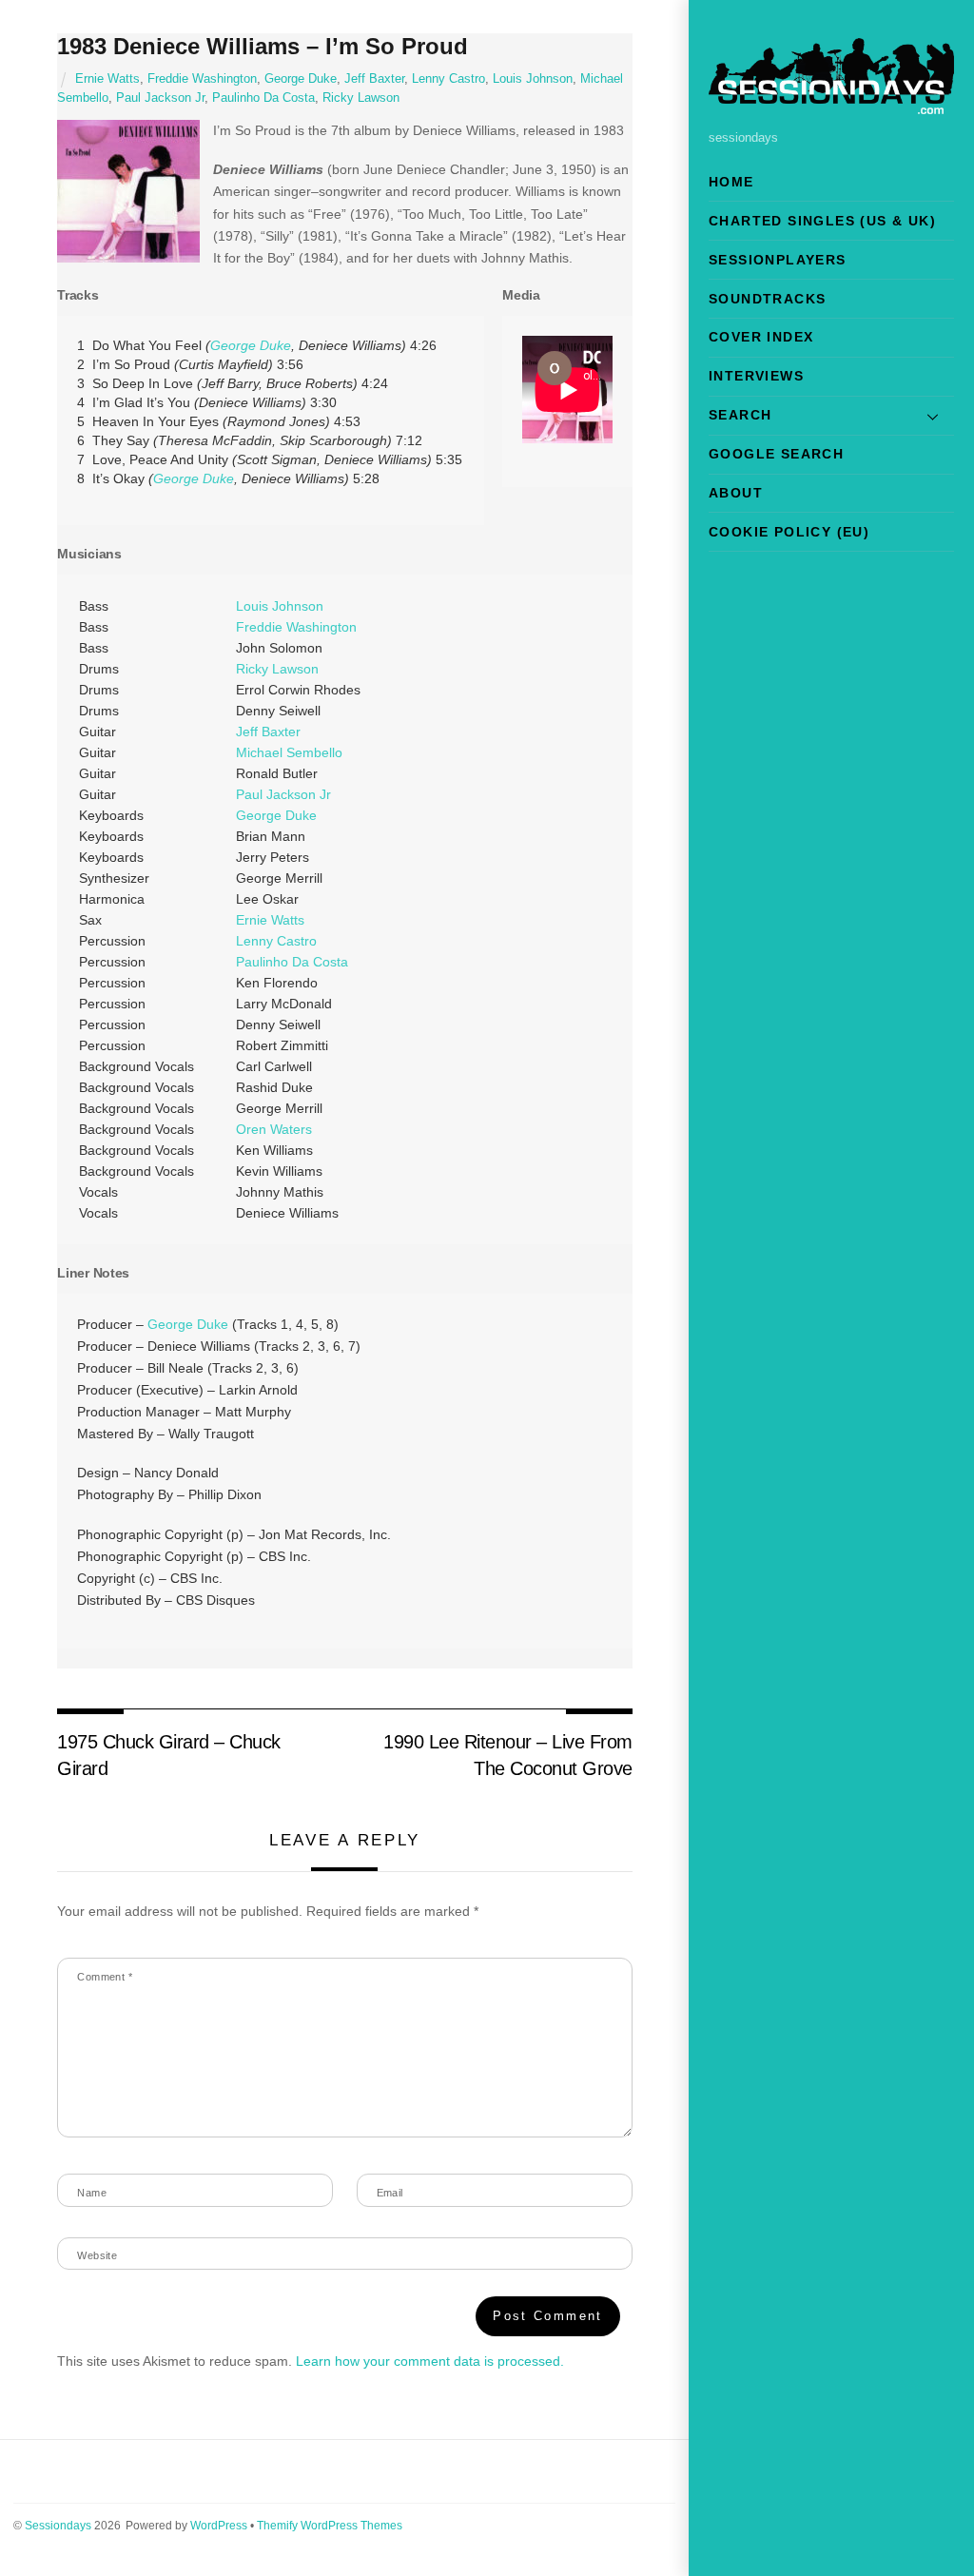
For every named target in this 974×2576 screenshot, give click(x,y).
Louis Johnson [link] (280, 606)
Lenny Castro (448, 79)
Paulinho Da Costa (263, 98)
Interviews (756, 376)
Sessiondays (58, 2526)
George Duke (301, 79)
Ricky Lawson (361, 98)
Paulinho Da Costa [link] (292, 962)
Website (97, 2255)
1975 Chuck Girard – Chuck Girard (168, 1755)
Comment (105, 1977)
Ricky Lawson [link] (277, 669)
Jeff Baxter (374, 79)
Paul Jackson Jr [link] (283, 794)
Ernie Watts (107, 79)
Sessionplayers (778, 260)
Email (390, 2193)
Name (92, 2193)
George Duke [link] (251, 345)
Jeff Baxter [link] (268, 732)
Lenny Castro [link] (276, 941)
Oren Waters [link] (274, 1129)
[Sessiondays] (831, 106)
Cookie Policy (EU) (789, 532)
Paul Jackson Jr (160, 98)
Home (731, 182)
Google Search (776, 454)
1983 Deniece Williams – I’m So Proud (263, 46)
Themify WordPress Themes (330, 2526)
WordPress (219, 2526)
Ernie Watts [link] (270, 920)
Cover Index (761, 337)
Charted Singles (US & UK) (822, 221)
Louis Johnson (533, 79)
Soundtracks (767, 299)
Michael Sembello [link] (289, 752)
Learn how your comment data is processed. (430, 2361)
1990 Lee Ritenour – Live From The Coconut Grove (507, 1755)
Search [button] (740, 415)
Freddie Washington (202, 79)
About (736, 493)
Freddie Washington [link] (296, 627)
